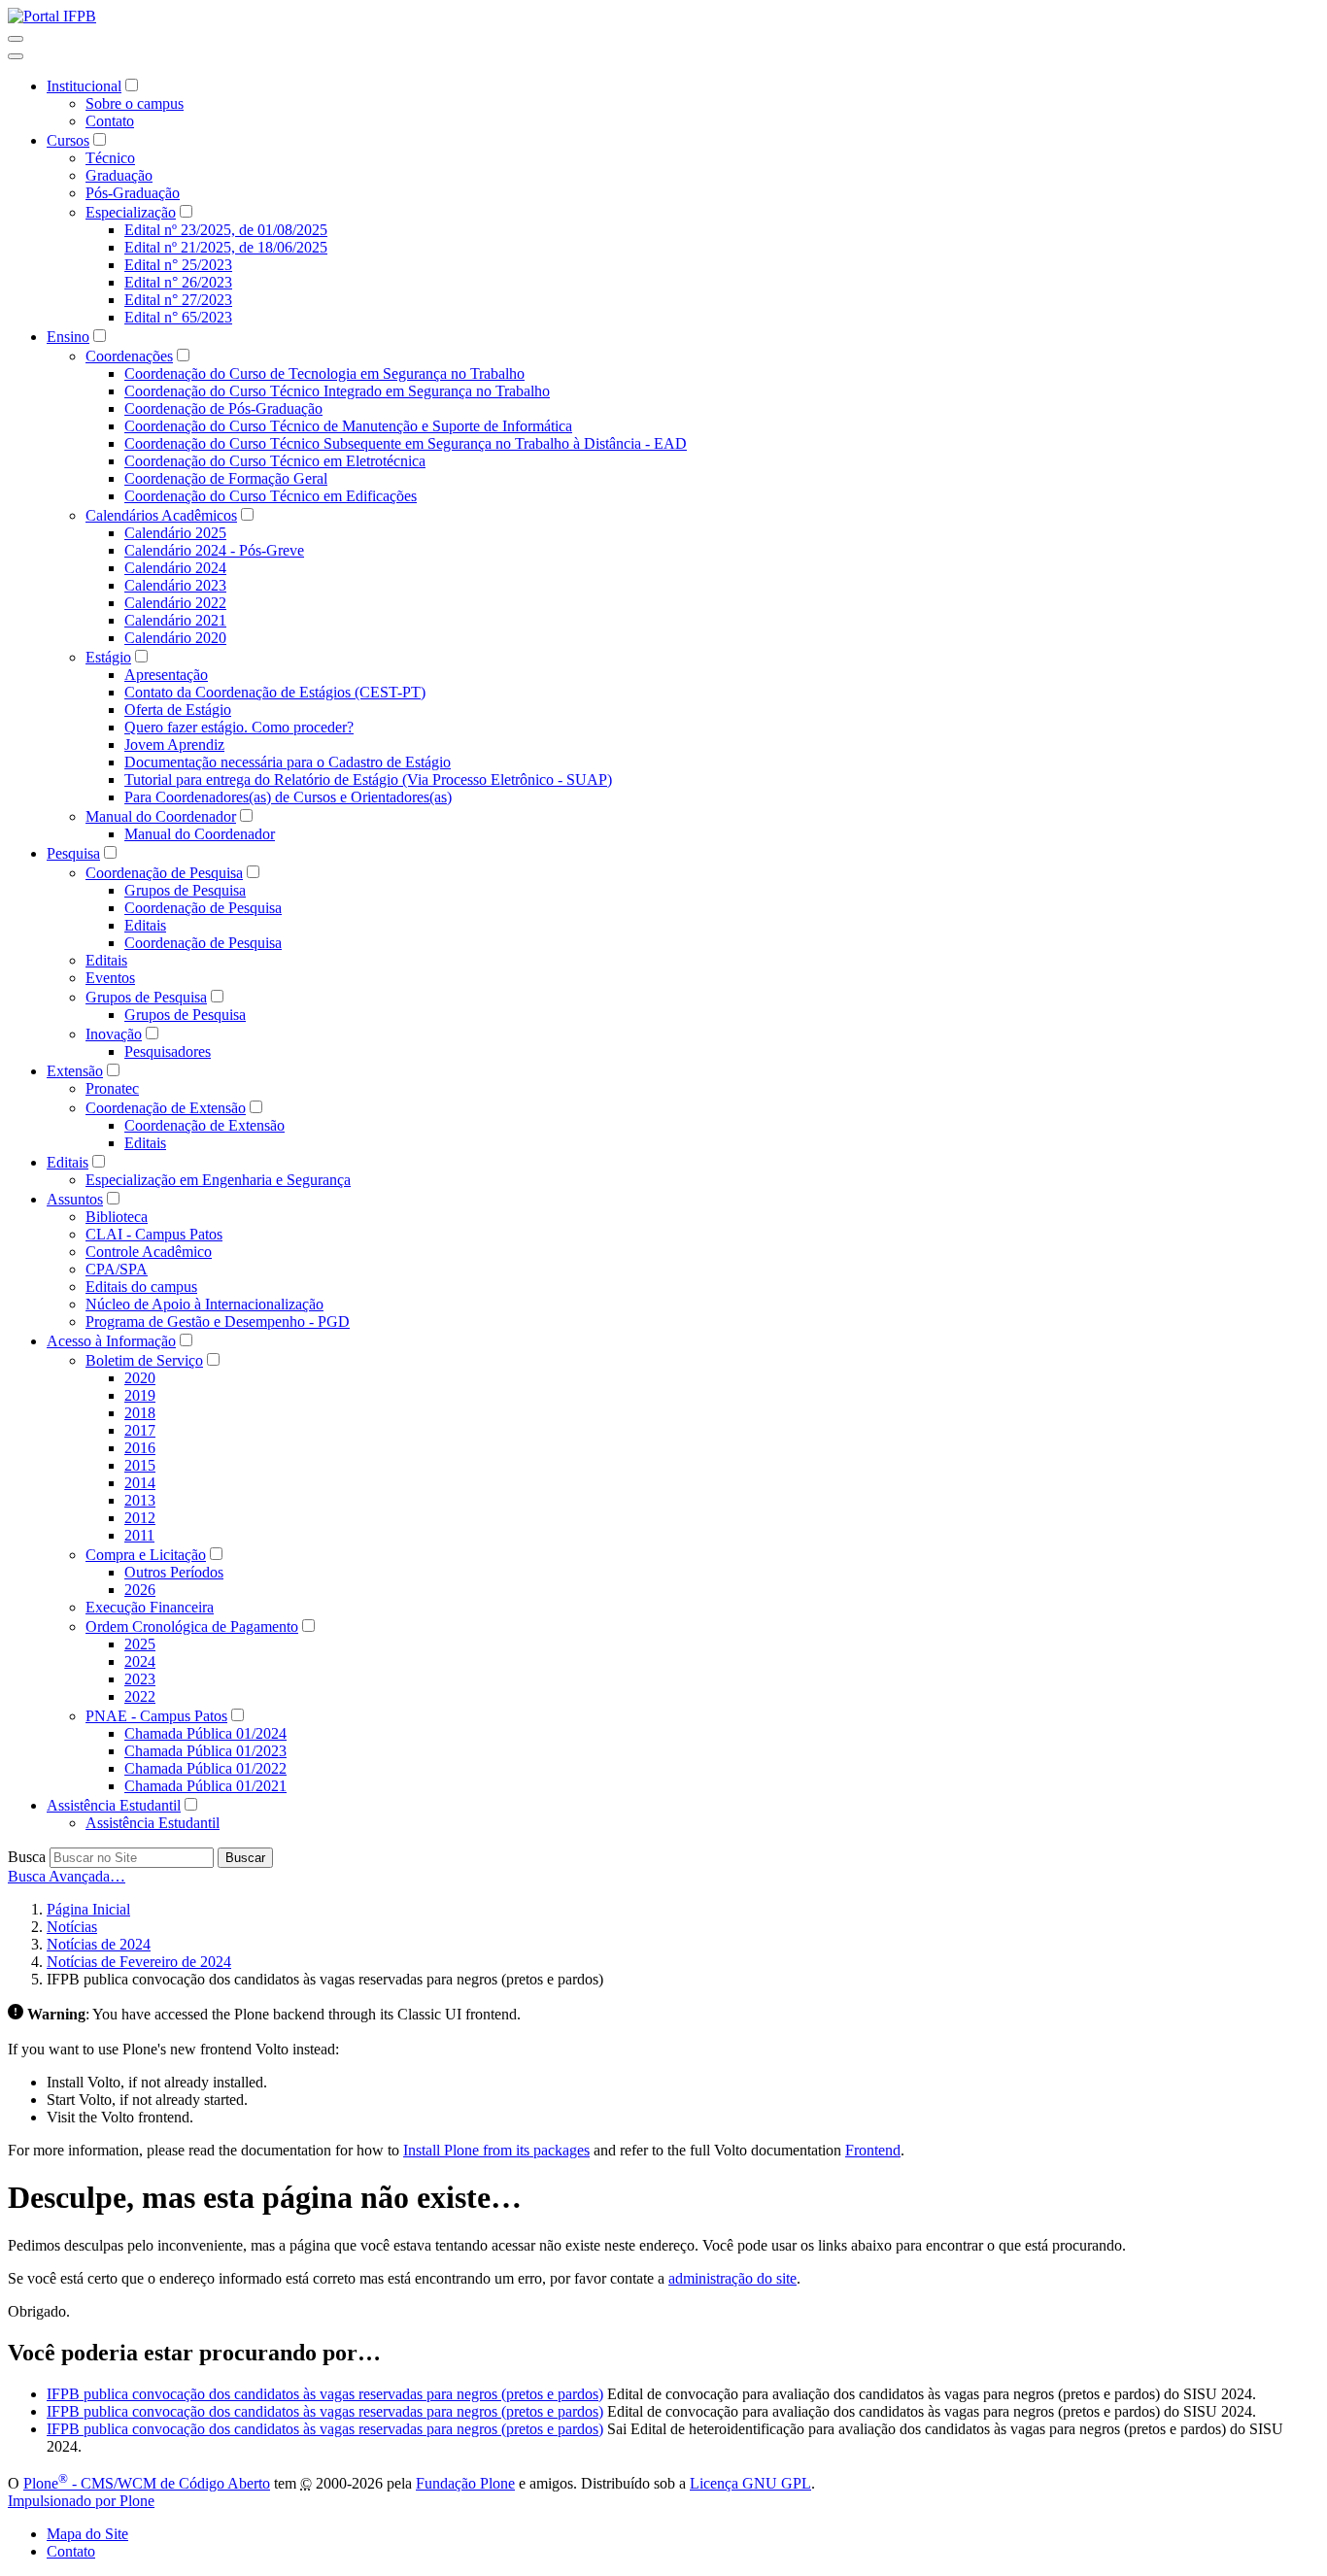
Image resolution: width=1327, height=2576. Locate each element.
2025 (140, 1644)
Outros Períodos (174, 1572)
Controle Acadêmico (149, 1252)
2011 (139, 1535)
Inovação (114, 1034)
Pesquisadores (168, 1051)
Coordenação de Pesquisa (164, 873)
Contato (110, 121)
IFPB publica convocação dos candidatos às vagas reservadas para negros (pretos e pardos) (325, 2394)
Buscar (245, 1858)
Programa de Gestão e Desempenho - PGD (218, 1322)
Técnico (110, 158)
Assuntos (75, 1199)
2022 (140, 1696)
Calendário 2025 (175, 533)
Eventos (110, 978)
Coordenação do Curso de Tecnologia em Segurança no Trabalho (324, 373)
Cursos (68, 140)
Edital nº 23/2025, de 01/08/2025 (226, 230)
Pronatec (112, 1088)
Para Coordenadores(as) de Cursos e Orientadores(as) (288, 797)
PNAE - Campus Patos (156, 1716)
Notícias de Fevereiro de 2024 (139, 1962)
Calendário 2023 (175, 585)
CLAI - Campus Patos (154, 1234)
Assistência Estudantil (114, 1805)
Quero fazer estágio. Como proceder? (239, 727)
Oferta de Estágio (178, 710)
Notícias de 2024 (99, 1944)
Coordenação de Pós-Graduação (223, 408)
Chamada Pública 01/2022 (205, 1768)
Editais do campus (141, 1287)
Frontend (873, 2150)
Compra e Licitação (146, 1555)
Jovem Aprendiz (174, 745)
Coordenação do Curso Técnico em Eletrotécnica (275, 461)
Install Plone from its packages (496, 2150)
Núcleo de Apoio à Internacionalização (204, 1304)
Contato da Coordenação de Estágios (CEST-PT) (275, 692)
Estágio (108, 657)
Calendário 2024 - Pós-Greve (214, 550)
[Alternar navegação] (16, 39)
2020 (140, 1378)
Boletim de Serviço (144, 1360)
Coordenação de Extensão (166, 1108)
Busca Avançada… (67, 1876)
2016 (140, 1448)
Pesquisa (73, 853)
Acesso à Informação (111, 1341)
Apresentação (166, 675)
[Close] (16, 56)
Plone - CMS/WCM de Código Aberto (147, 2483)
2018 (140, 1413)
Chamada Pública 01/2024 (205, 1733)
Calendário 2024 (175, 568)
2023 (140, 1679)
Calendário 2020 (175, 638)
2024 (140, 1661)
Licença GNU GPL (750, 2483)
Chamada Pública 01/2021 (205, 1786)
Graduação (119, 175)
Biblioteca (117, 1217)
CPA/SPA (117, 1269)
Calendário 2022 (175, 603)
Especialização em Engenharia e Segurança (218, 1180)
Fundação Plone (465, 2483)
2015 (140, 1465)
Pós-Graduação (133, 193)
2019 (140, 1395)
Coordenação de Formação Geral (226, 478)
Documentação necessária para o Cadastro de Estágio (288, 762)
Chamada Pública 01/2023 (205, 1751)
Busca (27, 1857)
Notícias (72, 1927)
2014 (140, 1483)
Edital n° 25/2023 (178, 265)
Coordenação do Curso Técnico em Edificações (271, 496)
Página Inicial (88, 1909)
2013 (140, 1500)
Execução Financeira (150, 1607)
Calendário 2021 (175, 620)
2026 (140, 1590)
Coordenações (129, 356)
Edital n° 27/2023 (178, 300)
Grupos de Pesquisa (185, 890)
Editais (145, 925)
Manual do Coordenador (161, 816)
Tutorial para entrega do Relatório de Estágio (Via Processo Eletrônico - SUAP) (368, 780)
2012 (140, 1518)
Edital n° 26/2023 (178, 282)
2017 (140, 1430)
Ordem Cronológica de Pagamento (192, 1627)
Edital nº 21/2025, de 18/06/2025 (226, 247)
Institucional (84, 86)
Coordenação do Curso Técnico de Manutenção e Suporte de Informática (348, 426)
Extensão (75, 1071)
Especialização (131, 212)
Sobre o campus (135, 103)
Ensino (68, 337)
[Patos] (52, 16)
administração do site (732, 2278)
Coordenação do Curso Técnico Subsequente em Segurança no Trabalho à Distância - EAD (406, 443)
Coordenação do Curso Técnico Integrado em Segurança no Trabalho (337, 391)
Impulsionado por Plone (81, 2501)
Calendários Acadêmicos (161, 515)
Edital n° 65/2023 (178, 317)
